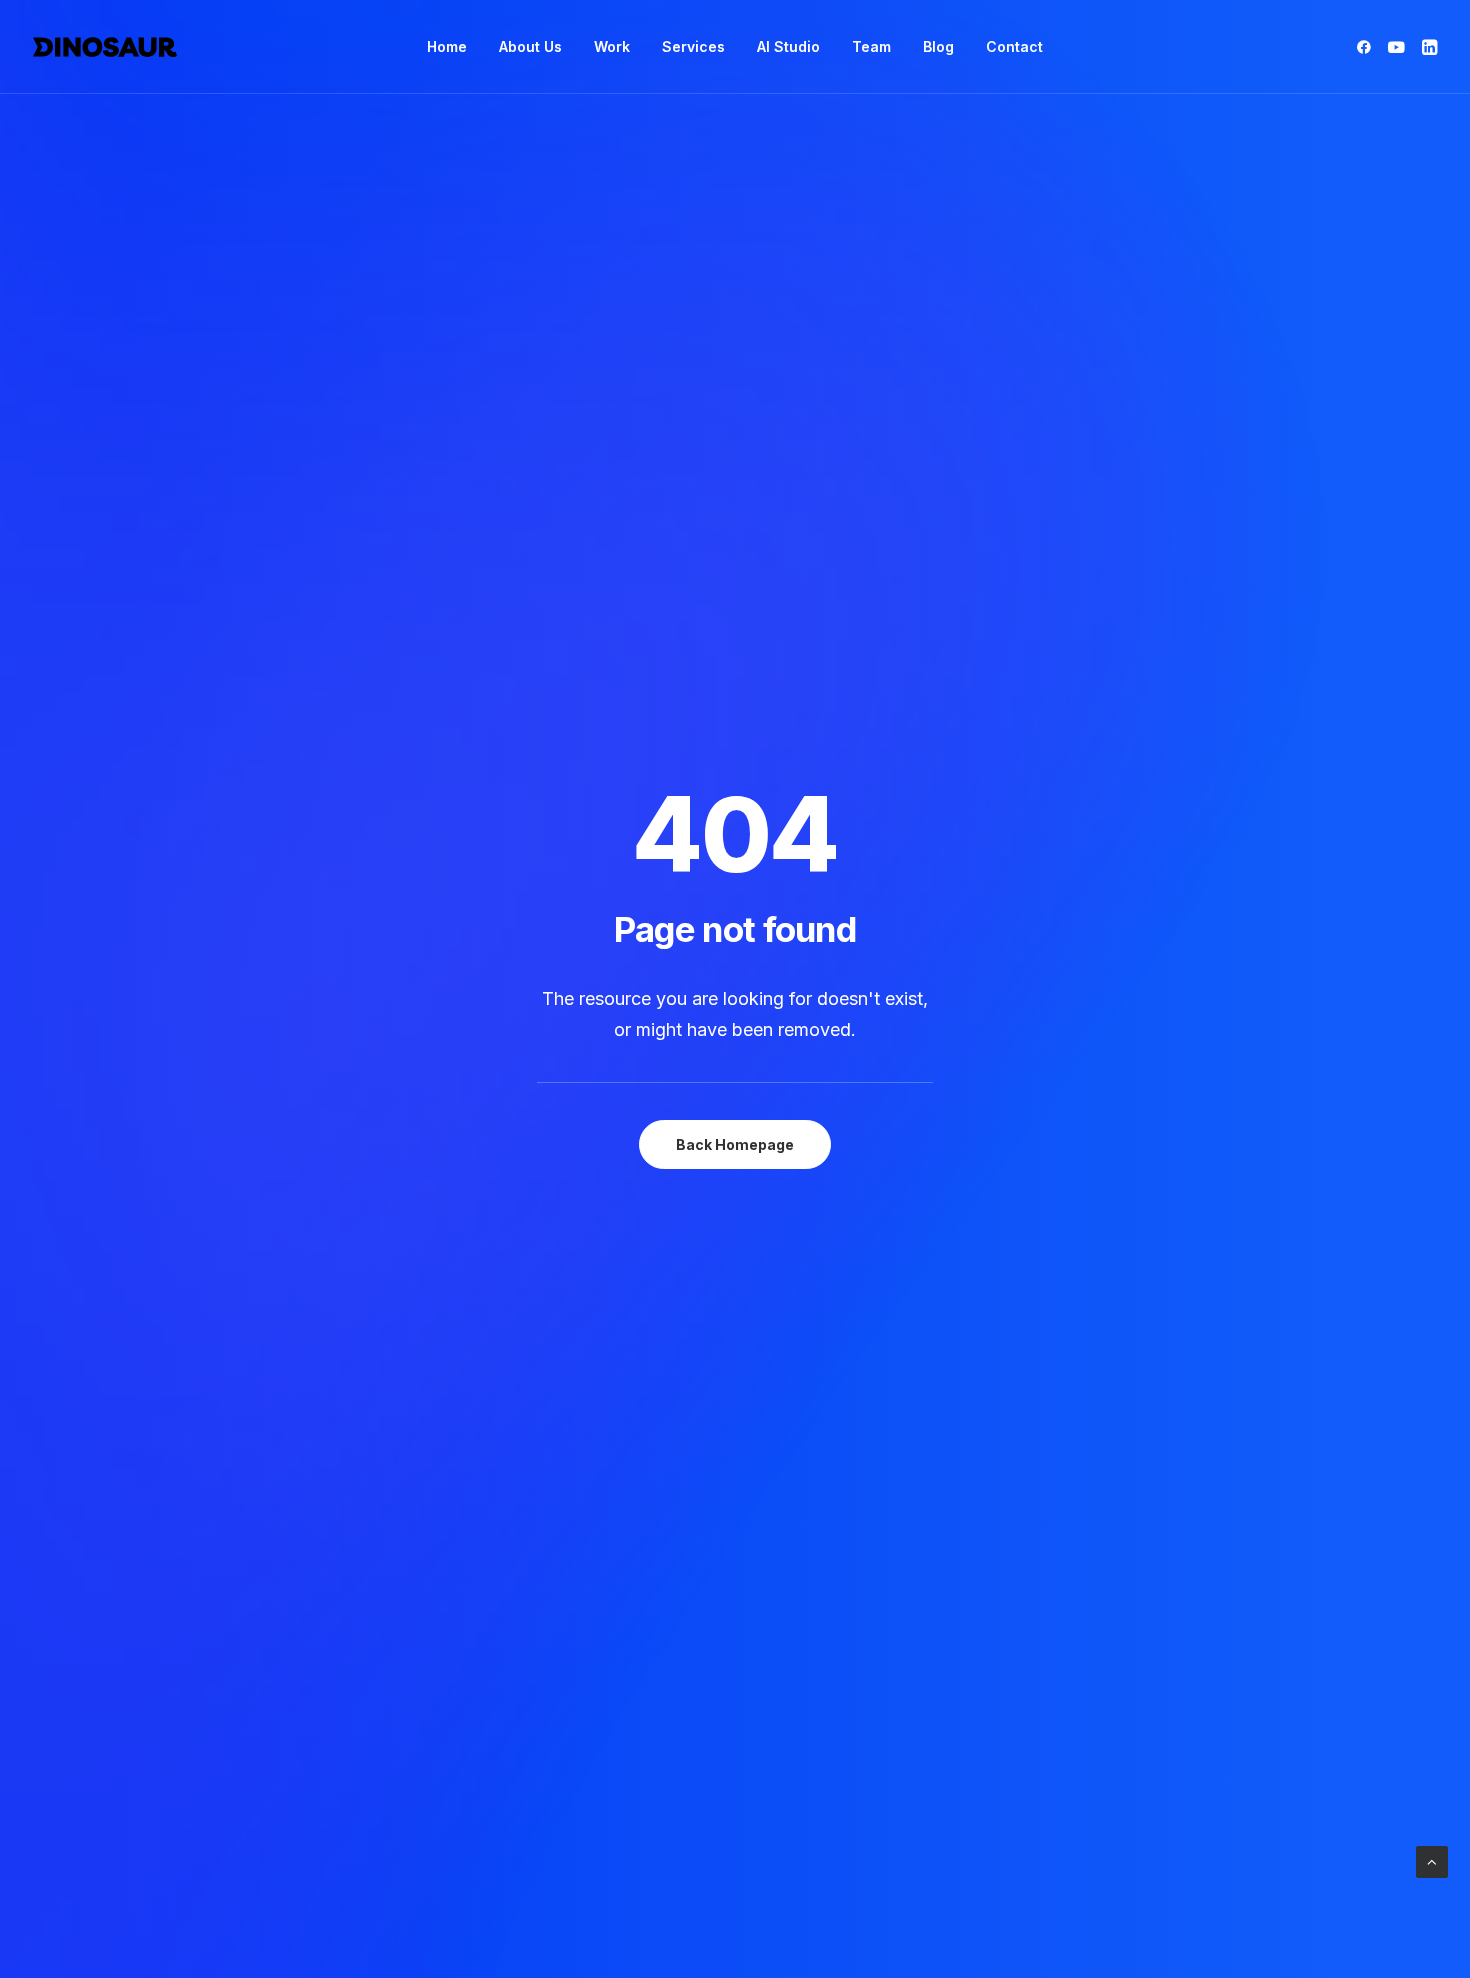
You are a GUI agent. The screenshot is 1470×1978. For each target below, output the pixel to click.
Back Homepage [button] (735, 1144)
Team (871, 46)
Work (612, 46)
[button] (1367, 47)
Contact (1014, 46)
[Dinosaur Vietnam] (105, 47)
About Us (530, 46)
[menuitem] (447, 47)
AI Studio (788, 46)
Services (693, 46)
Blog (938, 46)
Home (447, 46)
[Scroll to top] (1432, 1860)
